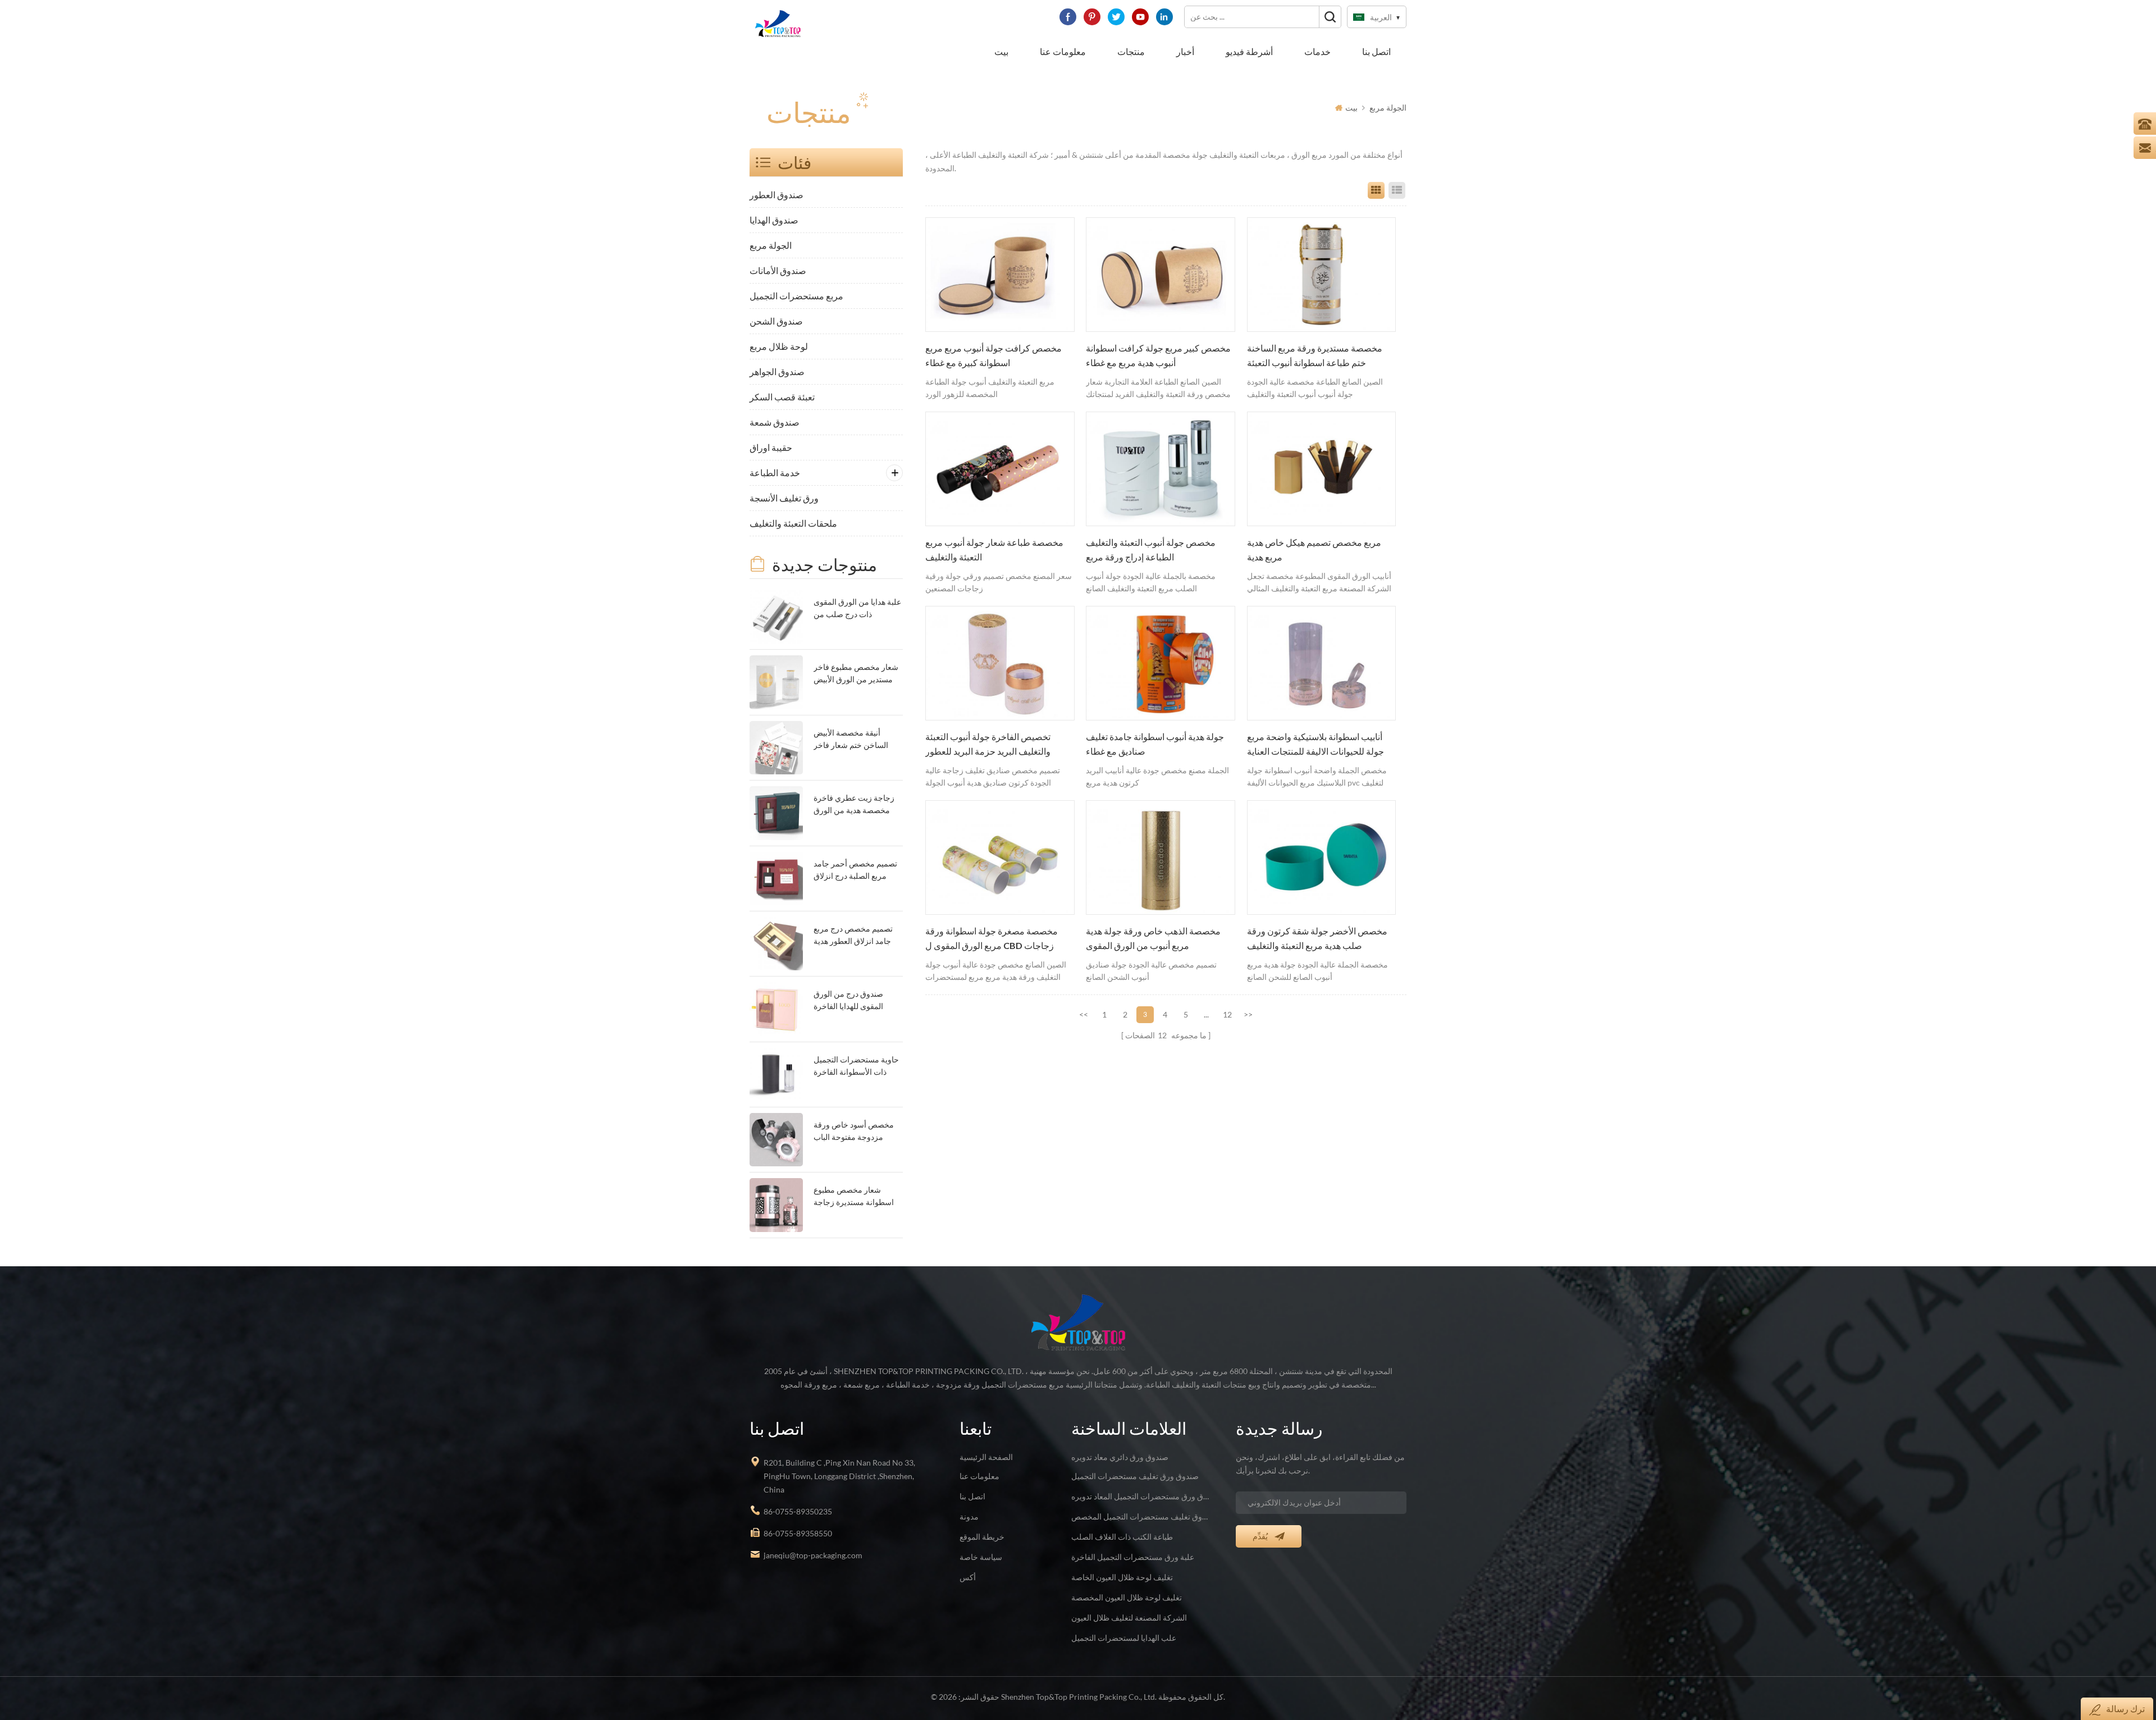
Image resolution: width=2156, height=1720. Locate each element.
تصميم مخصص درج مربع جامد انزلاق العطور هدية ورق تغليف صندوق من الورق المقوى (853, 936)
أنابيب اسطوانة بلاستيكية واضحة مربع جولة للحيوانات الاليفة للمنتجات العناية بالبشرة (1315, 745)
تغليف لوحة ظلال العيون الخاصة (1122, 1577)
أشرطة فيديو (1249, 51)
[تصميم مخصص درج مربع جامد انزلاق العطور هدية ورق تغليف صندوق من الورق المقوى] (776, 944)
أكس (968, 1577)
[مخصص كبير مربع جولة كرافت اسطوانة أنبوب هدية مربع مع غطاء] (1161, 275)
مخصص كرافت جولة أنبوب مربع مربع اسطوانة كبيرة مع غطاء (994, 355)
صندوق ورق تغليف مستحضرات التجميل (1135, 1476)
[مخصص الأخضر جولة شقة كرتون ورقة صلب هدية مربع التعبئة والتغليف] (1322, 857)
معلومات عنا (1063, 51)
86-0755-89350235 (798, 1511)
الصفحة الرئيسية (986, 1457)
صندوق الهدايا (774, 220)
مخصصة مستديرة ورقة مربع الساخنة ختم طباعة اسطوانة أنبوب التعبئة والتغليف (1315, 357)
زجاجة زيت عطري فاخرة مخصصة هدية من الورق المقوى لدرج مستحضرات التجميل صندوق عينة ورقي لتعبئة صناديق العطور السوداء (856, 805)
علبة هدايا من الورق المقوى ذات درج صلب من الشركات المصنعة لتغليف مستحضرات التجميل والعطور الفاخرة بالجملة (857, 609)
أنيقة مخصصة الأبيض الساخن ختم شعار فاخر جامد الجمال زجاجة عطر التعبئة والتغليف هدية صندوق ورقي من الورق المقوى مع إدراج (853, 740)
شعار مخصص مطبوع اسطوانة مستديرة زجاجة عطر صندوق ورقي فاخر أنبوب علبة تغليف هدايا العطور (854, 1197)
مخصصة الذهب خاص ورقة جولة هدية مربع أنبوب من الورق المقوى (1153, 938)
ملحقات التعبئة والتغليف (793, 523)
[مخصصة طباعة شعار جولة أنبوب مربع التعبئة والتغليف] (1000, 469)
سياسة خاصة (981, 1557)
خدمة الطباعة (775, 473)
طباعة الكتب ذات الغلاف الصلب (1122, 1537)
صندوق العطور (776, 195)
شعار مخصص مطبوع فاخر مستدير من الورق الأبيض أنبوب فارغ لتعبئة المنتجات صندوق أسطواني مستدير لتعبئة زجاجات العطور (856, 674)
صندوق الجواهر (777, 371)
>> (1248, 1014)
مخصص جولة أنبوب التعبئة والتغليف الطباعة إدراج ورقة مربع (1151, 550)
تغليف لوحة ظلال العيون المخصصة (1127, 1597)
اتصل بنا (1376, 51)
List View (1397, 190)
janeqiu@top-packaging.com (813, 1555)
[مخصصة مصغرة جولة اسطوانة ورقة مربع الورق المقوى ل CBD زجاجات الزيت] (1000, 857)
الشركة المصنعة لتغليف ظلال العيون (1129, 1618)
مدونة (969, 1516)
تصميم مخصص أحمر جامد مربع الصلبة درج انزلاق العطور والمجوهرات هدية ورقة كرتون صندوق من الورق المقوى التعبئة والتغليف (855, 871)
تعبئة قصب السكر (782, 397)
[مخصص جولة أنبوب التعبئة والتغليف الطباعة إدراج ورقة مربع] (1161, 469)
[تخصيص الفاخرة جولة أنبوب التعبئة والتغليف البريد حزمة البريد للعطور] (1000, 663)
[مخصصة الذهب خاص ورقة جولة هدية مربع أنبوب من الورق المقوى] (1161, 857)
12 (1227, 1014)
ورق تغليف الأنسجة (784, 498)
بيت (1001, 51)
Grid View (1376, 190)
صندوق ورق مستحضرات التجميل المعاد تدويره (1140, 1496)
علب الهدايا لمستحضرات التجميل (1124, 1638)
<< (1084, 1014)
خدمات (1317, 51)
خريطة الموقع (982, 1537)
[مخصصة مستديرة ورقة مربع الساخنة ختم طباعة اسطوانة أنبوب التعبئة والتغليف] (1322, 275)
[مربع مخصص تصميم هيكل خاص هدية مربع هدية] (1322, 469)
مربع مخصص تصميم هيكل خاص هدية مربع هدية (1314, 550)
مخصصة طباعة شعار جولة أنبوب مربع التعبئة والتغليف (994, 550)
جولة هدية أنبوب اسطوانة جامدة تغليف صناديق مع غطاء (1155, 744)
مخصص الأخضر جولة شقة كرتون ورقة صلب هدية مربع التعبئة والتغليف (1317, 938)
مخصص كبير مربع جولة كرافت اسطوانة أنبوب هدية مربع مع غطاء (1158, 355)
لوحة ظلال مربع (779, 346)
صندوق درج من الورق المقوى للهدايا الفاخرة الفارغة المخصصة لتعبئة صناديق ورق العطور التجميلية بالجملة (851, 1001)
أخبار (1185, 51)
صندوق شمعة (775, 422)
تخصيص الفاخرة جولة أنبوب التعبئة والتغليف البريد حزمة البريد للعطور (988, 744)
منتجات (1131, 51)
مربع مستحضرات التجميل (796, 296)
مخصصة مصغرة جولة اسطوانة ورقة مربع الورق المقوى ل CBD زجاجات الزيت (992, 939)
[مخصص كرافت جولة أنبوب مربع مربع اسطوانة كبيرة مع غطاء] (1000, 275)
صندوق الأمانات (778, 270)
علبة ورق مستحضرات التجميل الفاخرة (1133, 1557)
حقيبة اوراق (771, 447)
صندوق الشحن (776, 321)
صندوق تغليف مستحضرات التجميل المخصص (1140, 1516)
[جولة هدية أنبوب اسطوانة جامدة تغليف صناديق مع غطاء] (1161, 663)
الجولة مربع (1388, 108)
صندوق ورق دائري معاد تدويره (1120, 1457)
